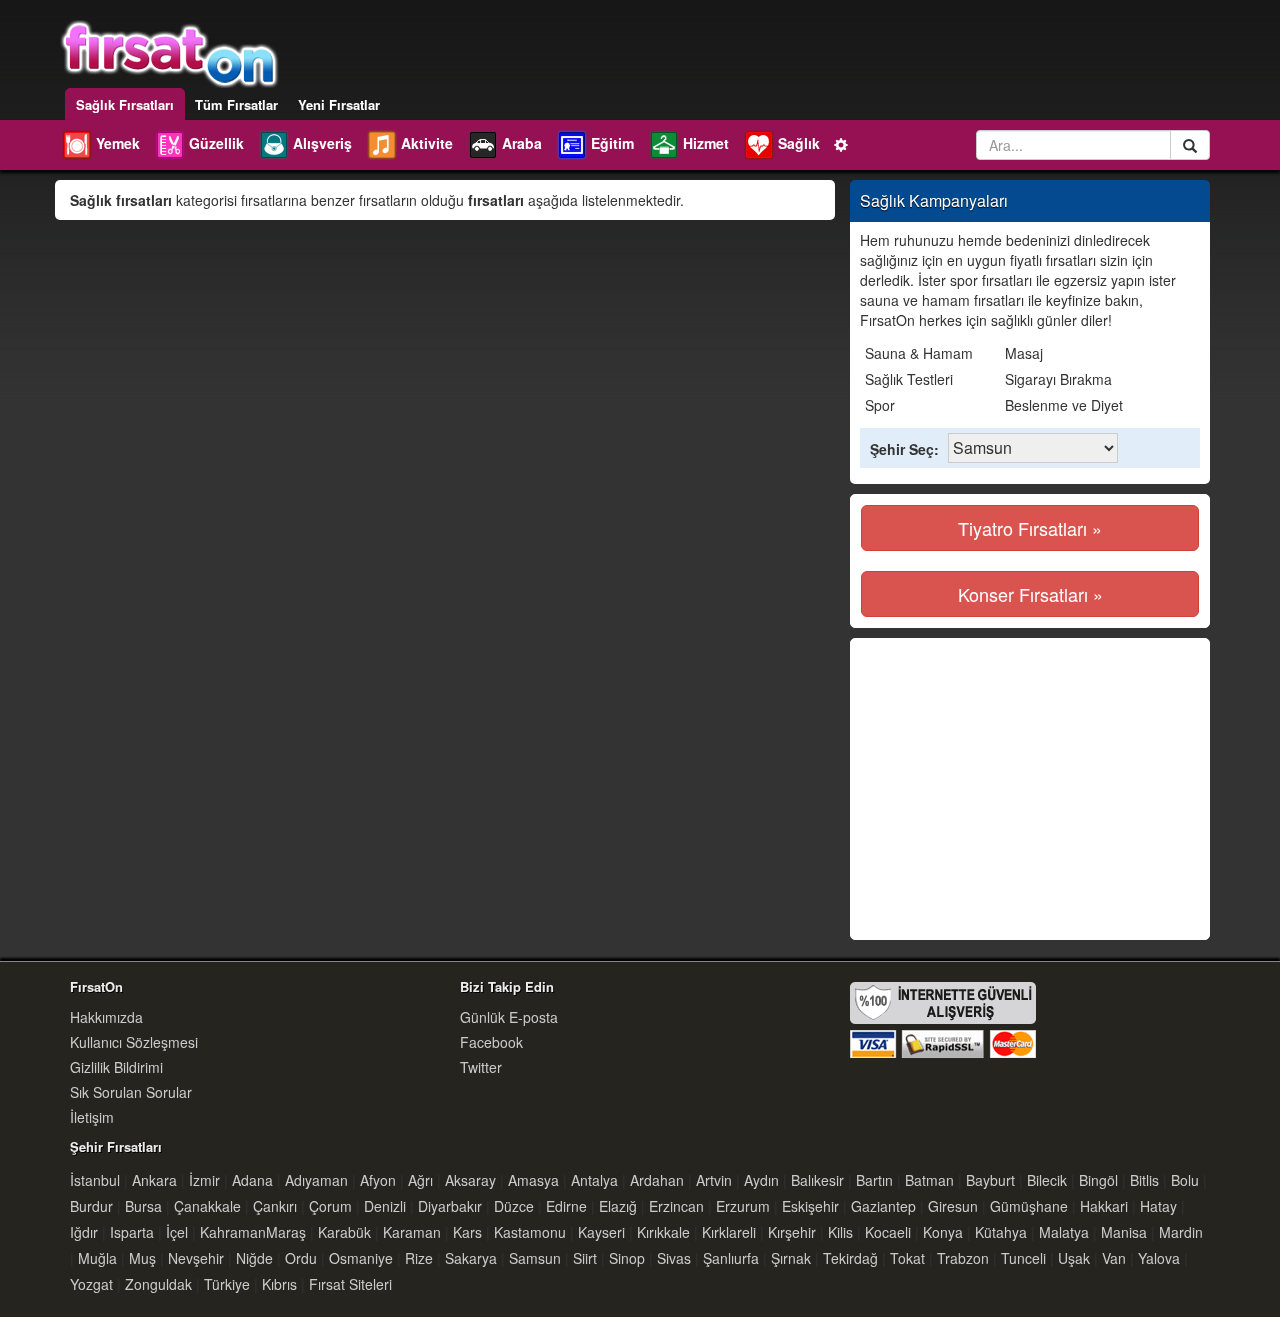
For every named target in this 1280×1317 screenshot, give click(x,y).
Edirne (566, 1206)
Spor (880, 405)
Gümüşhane (1029, 1206)
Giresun (953, 1206)
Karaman (412, 1232)
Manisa (1124, 1232)
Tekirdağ (850, 1258)
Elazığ (618, 1206)
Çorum (330, 1206)
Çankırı (275, 1206)
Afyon (378, 1180)
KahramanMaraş (253, 1232)
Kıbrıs (279, 1284)
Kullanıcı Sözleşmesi (134, 1042)
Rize (419, 1258)
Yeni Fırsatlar (339, 104)
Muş (142, 1258)
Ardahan (657, 1180)
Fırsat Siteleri (350, 1284)
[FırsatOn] (170, 52)
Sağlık (799, 143)
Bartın (874, 1180)
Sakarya (471, 1258)
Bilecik (1047, 1180)
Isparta (132, 1232)
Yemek (118, 143)
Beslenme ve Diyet (1064, 405)
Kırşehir (792, 1232)
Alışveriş (322, 143)
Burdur (91, 1206)
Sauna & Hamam (919, 353)
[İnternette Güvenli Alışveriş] (943, 1018)
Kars (467, 1232)
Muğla (97, 1258)
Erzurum (743, 1206)
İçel (177, 1232)
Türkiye (227, 1284)
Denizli (385, 1206)
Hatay (1158, 1206)
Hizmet (706, 143)
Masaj (1024, 353)
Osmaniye (361, 1258)
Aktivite (427, 143)
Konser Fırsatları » (1030, 594)
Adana (252, 1180)
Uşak (1074, 1258)
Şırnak (791, 1258)
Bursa (143, 1206)
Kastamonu (530, 1232)
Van (1114, 1258)
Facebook (491, 1042)
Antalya (594, 1180)
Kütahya (1001, 1232)
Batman (929, 1180)
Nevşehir (196, 1258)
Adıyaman (316, 1180)
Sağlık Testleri (909, 379)
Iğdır (84, 1232)
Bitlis (1144, 1180)
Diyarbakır (450, 1206)
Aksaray (470, 1180)
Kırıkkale (663, 1232)
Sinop (627, 1258)
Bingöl (1098, 1180)
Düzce (514, 1206)
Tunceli (1023, 1258)
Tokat (907, 1258)
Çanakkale (207, 1206)
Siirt (585, 1258)
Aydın (761, 1180)
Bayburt (990, 1180)
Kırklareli (729, 1232)
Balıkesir (817, 1180)
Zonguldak (158, 1284)
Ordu (301, 1258)
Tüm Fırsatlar (236, 104)
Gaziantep (883, 1206)
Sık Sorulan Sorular (131, 1092)
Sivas (674, 1258)
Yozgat (91, 1284)
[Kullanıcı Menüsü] (842, 143)
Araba (522, 143)
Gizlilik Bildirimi (116, 1067)
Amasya (533, 1180)
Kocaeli (888, 1232)
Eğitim (612, 143)
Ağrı (420, 1180)
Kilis (840, 1232)
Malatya (1064, 1232)
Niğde (254, 1258)
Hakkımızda (106, 1017)
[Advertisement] (1029, 789)
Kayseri (601, 1232)
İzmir (204, 1180)
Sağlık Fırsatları (125, 104)
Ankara (154, 1180)
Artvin (714, 1180)
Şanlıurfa (731, 1258)
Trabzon (963, 1258)
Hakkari (1104, 1206)
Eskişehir (810, 1206)
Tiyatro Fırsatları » (1030, 528)
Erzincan (676, 1206)
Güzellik (216, 143)
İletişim (92, 1117)
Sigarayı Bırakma (1058, 379)
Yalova (1159, 1258)
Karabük (344, 1232)
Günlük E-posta (509, 1017)
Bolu (1185, 1180)
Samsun (535, 1258)
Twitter (481, 1067)
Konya (943, 1232)
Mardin (1181, 1232)
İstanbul (95, 1180)
